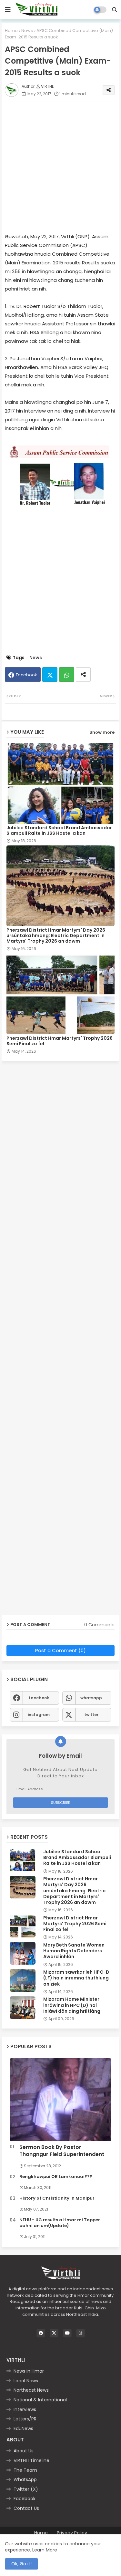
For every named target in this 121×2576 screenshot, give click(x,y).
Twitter (50, 675)
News (27, 31)
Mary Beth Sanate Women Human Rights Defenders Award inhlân (74, 1951)
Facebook (26, 675)
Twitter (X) (26, 2489)
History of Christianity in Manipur (57, 2198)
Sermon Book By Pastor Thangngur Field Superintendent (62, 2151)
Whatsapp (67, 675)
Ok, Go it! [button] (21, 2564)
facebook (39, 1698)
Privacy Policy (72, 2533)
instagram (39, 1715)
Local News (26, 2381)
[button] (115, 10)
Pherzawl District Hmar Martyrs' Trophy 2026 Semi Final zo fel (60, 1041)
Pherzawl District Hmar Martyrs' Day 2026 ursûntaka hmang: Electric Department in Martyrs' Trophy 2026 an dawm (56, 936)
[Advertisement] (60, 167)
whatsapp (91, 1698)
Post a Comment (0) (60, 1650)
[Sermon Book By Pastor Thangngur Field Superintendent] (60, 2100)
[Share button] (83, 675)
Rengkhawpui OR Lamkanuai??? (56, 2177)
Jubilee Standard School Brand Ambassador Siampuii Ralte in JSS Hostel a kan (59, 831)
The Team (25, 2470)
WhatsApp (25, 2479)
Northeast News (31, 2390)
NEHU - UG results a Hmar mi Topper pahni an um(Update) (60, 2223)
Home (11, 31)
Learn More (45, 2550)
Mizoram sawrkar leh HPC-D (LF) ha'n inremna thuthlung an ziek (76, 1978)
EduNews (23, 2428)
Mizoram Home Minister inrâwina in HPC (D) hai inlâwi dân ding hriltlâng (72, 2005)
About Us (24, 2451)
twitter (91, 1715)
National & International (40, 2400)
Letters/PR (25, 2419)
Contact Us (26, 2508)
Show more (102, 732)
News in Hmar (29, 2371)
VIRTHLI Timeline (31, 2460)
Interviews (25, 2409)
